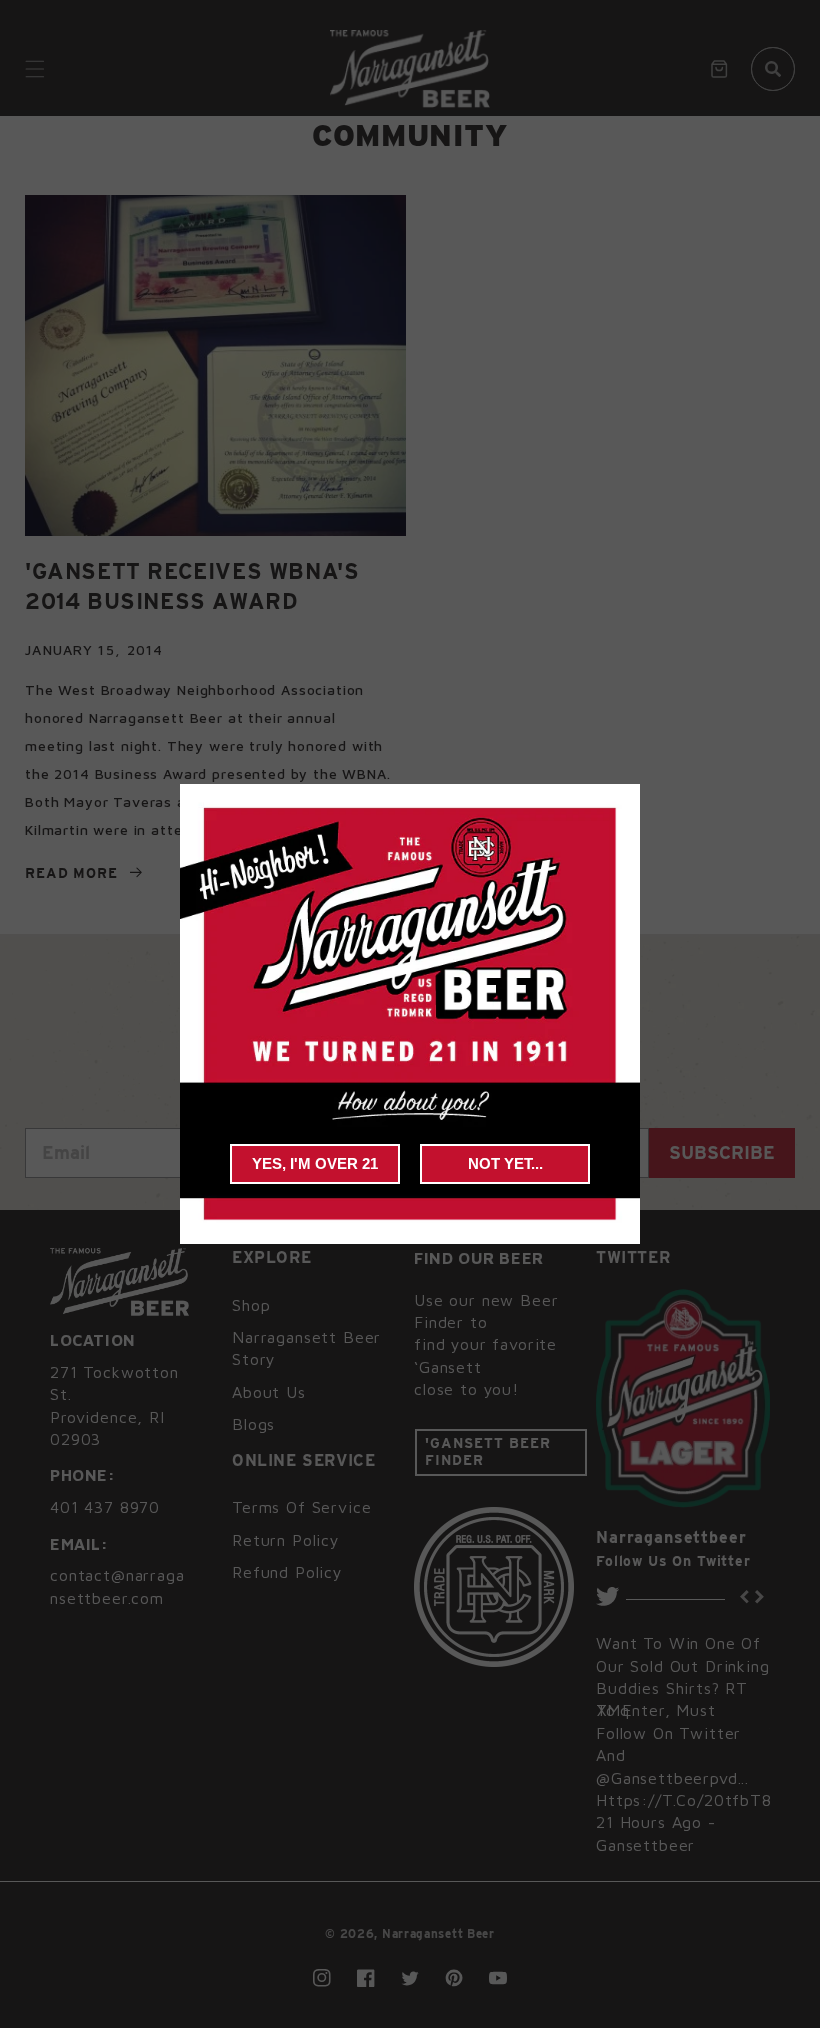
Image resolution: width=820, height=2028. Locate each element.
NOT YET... (505, 1163)
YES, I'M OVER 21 (315, 1163)
